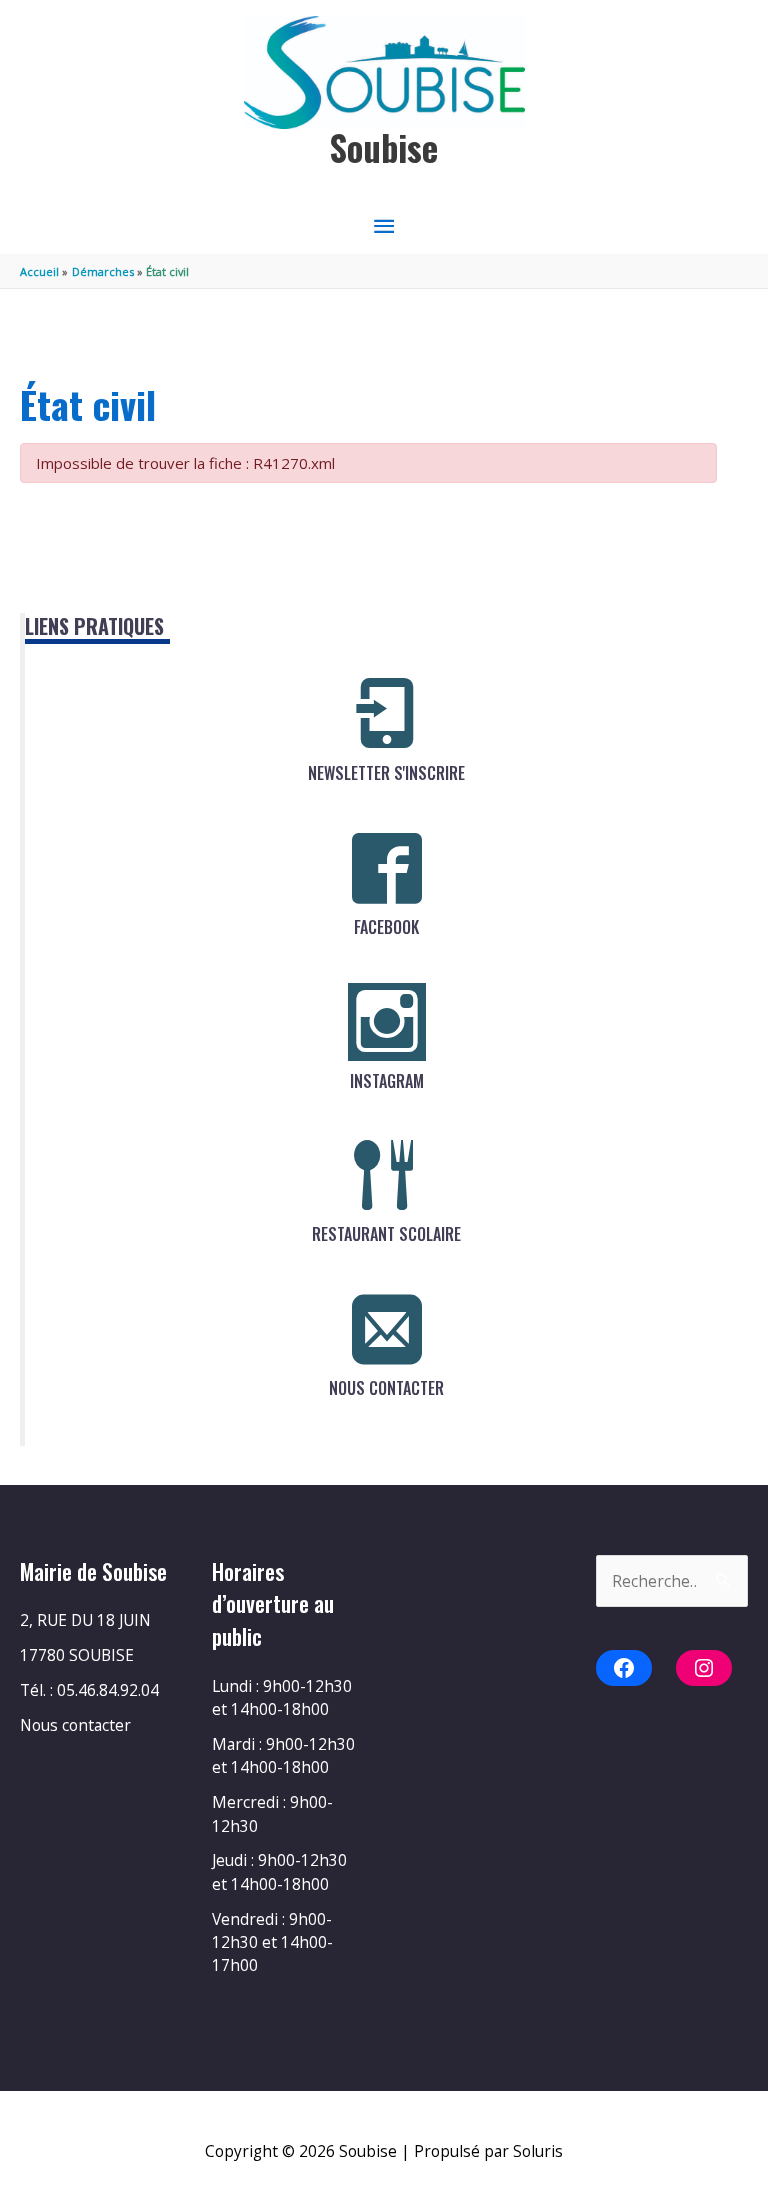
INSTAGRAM (387, 1081)
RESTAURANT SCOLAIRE (386, 1234)
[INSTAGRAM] (387, 1022)
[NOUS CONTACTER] (387, 1329)
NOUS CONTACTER (386, 1388)
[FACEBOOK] (387, 868)
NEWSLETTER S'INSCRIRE (386, 773)
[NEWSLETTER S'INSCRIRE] (387, 714)
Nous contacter (75, 1725)
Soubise (384, 147)
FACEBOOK (386, 927)
